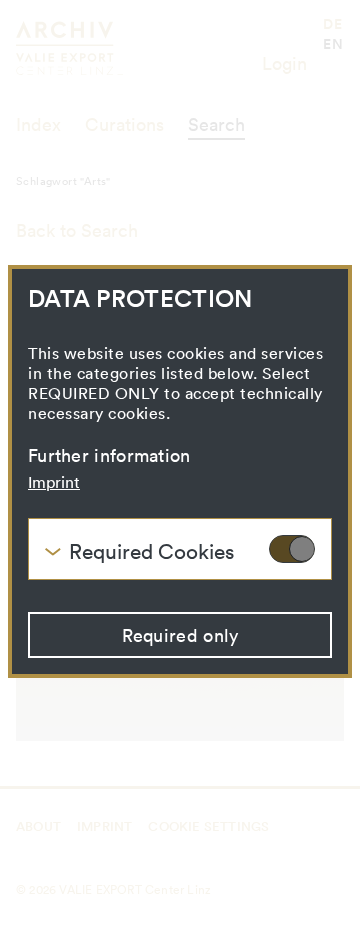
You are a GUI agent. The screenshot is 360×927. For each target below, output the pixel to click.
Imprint (54, 482)
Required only (180, 635)
